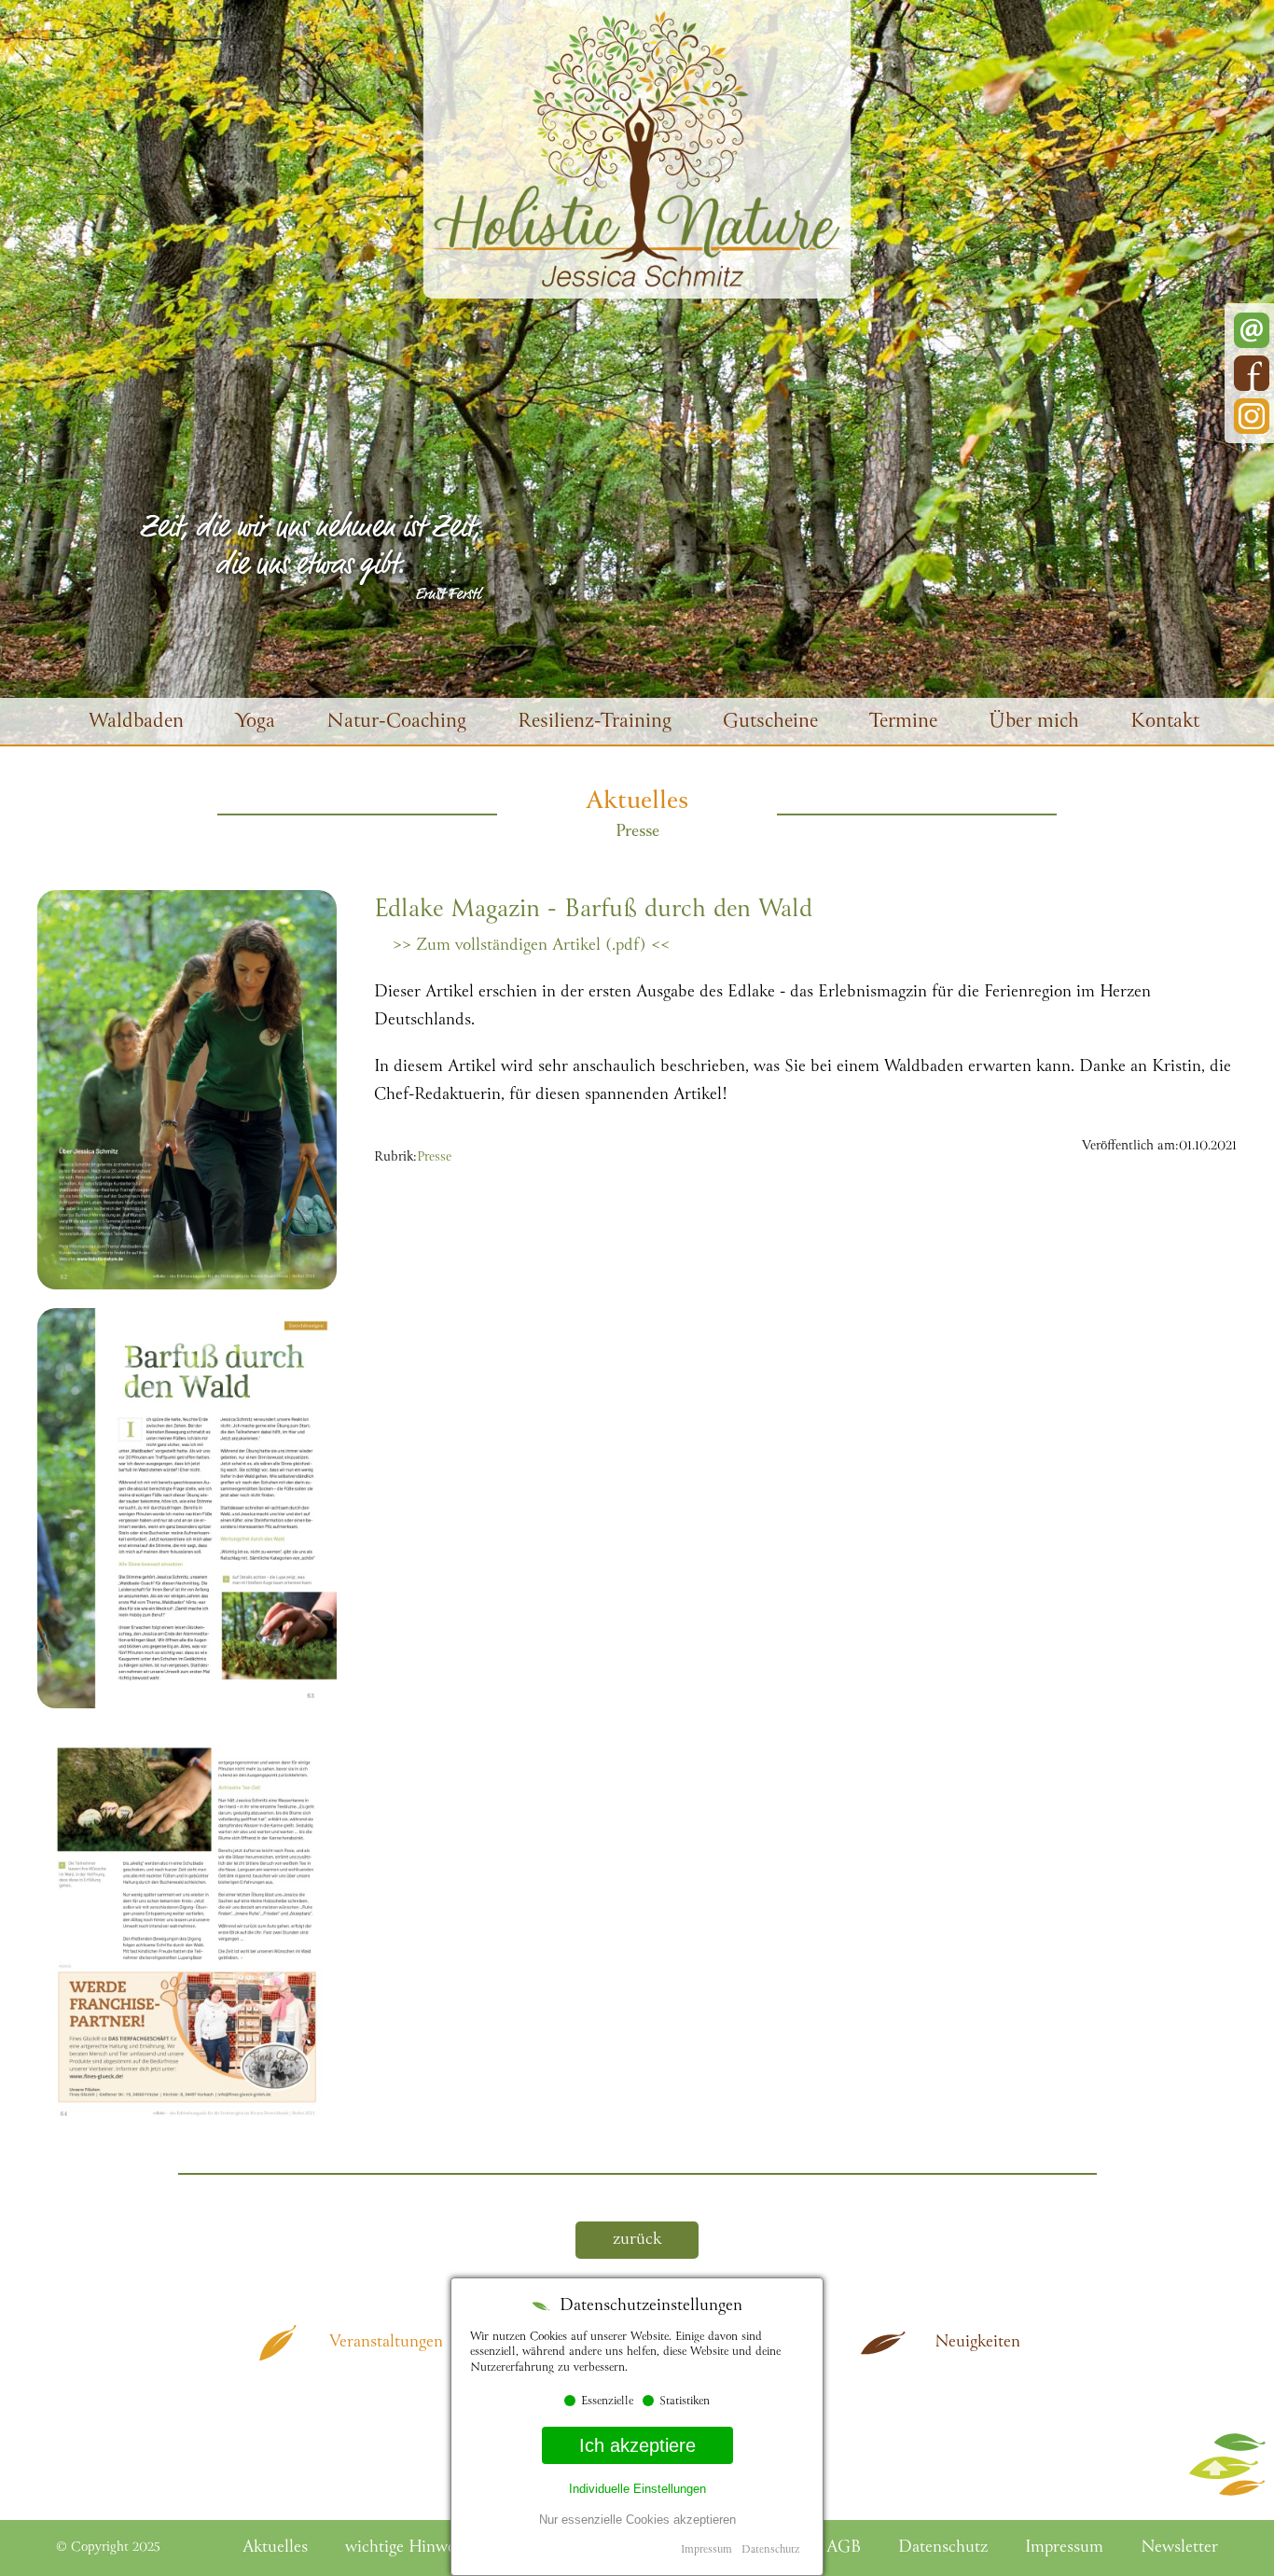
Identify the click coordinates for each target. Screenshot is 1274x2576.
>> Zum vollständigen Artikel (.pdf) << (531, 946)
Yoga (255, 723)
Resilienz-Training (595, 723)
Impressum (706, 2550)
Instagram (1252, 416)
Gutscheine (770, 723)
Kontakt (1165, 723)
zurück (637, 2240)
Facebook (1252, 373)
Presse (434, 1158)
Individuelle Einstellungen (637, 2489)
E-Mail (1252, 330)
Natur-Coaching (396, 723)
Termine (903, 723)
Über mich (1034, 723)
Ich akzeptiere (637, 2445)
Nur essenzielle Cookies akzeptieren (637, 2520)
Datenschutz (770, 2550)
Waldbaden (136, 723)
